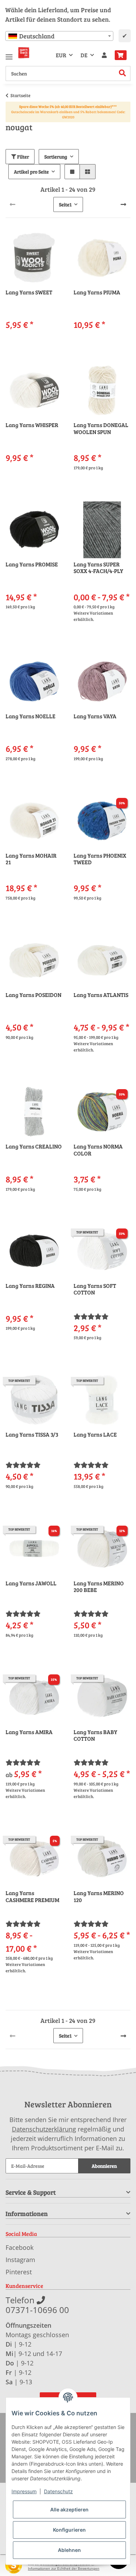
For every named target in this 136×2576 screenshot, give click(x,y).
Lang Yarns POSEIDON (33, 995)
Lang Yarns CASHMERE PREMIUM (32, 1896)
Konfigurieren (69, 2530)
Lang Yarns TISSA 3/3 (32, 1434)
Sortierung (56, 157)
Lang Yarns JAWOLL (31, 1583)
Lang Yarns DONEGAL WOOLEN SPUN (101, 428)
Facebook (20, 2247)
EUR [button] (61, 55)
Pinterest (19, 2272)
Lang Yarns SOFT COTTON (95, 1289)
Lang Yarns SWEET (29, 292)
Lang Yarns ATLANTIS (101, 995)
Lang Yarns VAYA (95, 716)
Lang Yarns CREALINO (34, 1146)
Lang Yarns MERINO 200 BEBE (99, 1587)
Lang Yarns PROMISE (32, 564)
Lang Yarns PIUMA (97, 292)
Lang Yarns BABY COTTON (95, 1735)
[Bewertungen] (91, 1316)
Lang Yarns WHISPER (32, 425)
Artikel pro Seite (31, 172)
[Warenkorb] (121, 55)
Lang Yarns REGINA (30, 1286)
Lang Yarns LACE (95, 1434)
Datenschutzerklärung (44, 2129)
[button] (104, 55)
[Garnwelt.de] (24, 53)
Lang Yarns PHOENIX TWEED (100, 859)
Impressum (24, 2491)
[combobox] (59, 36)
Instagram (20, 2260)
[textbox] (59, 36)
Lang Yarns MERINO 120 (99, 1896)
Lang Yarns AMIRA (29, 1732)
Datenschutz (58, 2491)
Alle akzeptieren (69, 2509)
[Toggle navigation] (9, 54)
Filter (22, 157)
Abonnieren (104, 2166)
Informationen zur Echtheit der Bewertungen (64, 2568)
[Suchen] (123, 74)
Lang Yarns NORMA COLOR (98, 1150)
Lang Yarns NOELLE (31, 716)
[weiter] (123, 204)
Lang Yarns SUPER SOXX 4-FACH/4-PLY (98, 568)
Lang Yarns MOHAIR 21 (31, 859)
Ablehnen (69, 2550)
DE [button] (84, 55)
